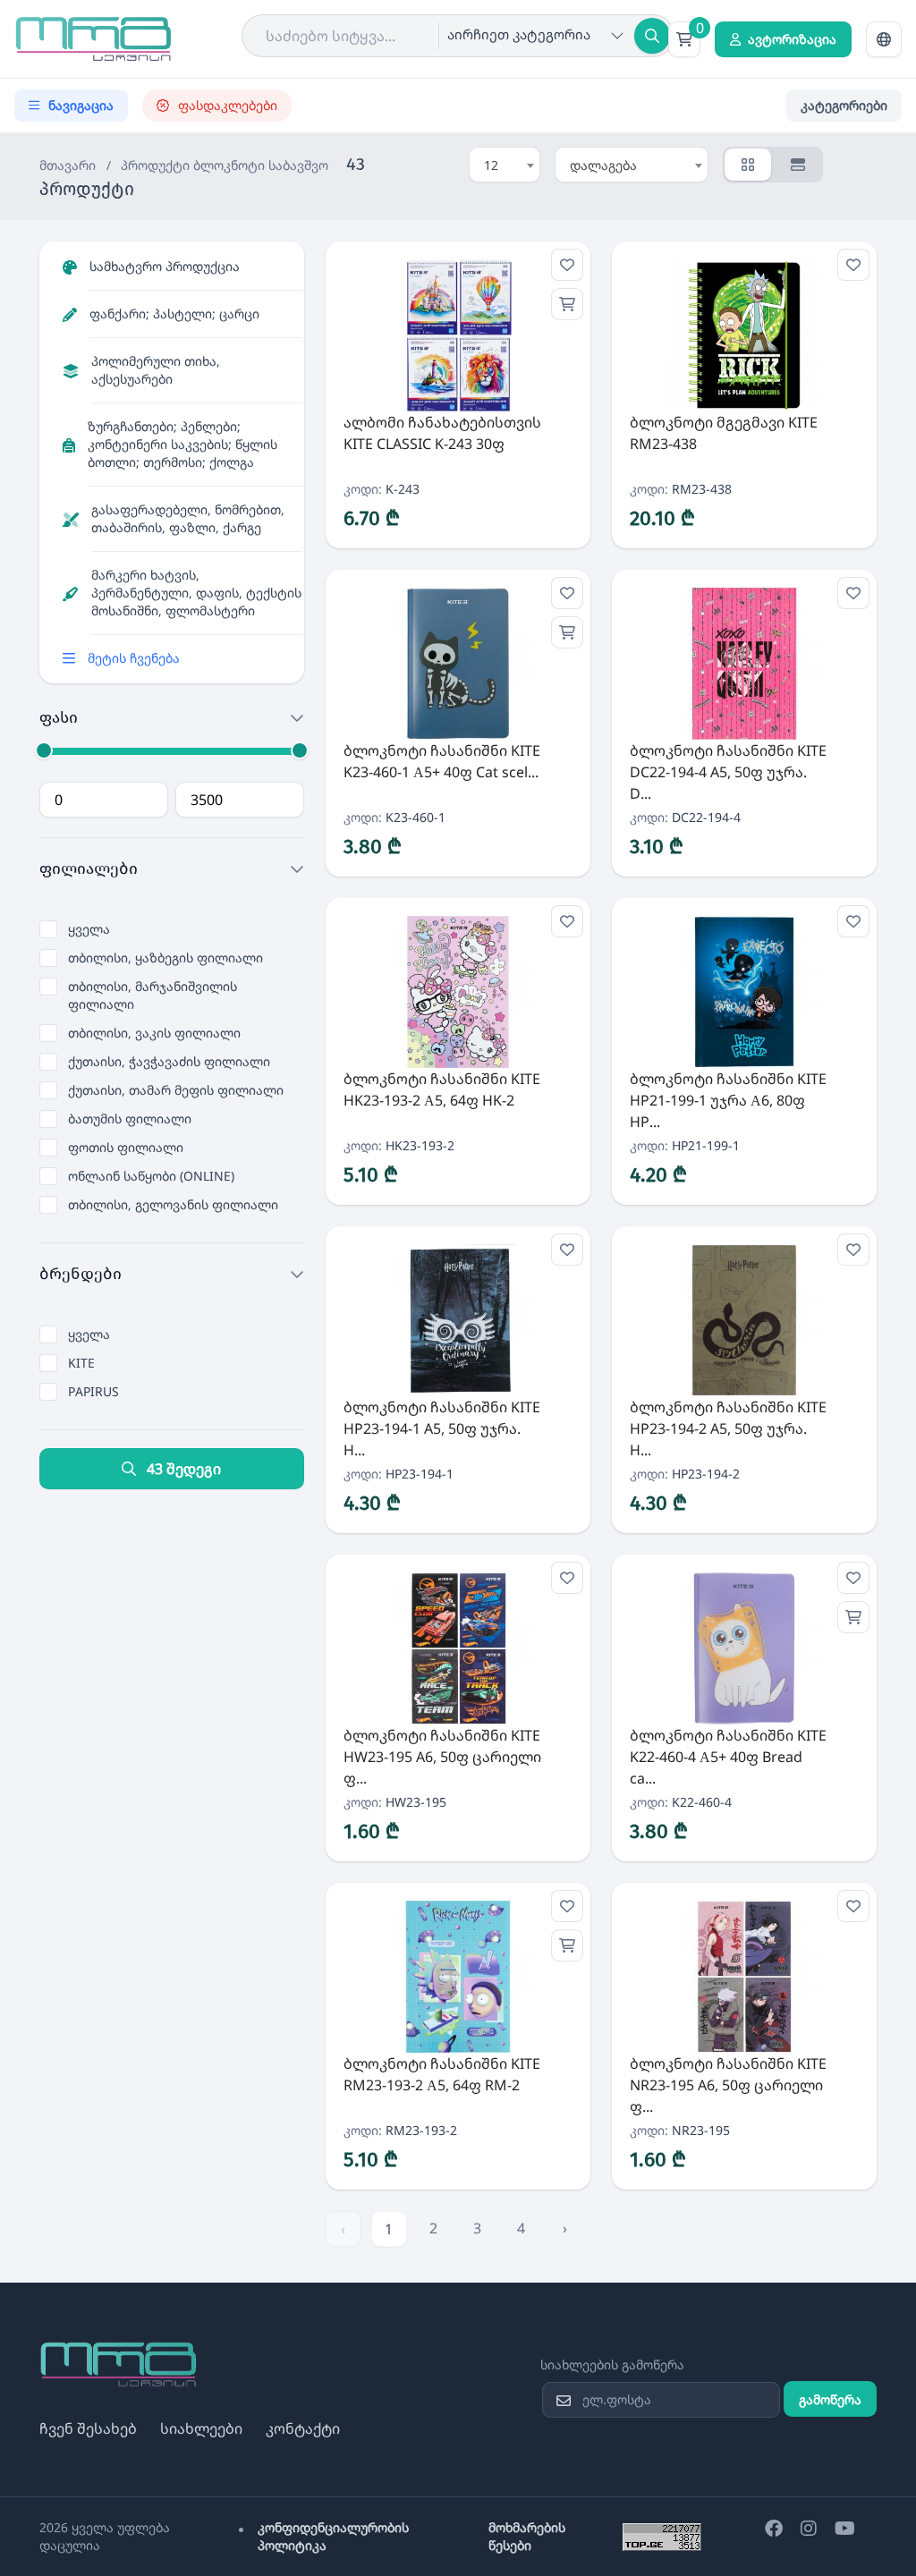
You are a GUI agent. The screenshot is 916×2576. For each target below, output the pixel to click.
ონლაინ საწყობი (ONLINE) (151, 1176)
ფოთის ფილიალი (126, 1147)
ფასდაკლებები (228, 105)
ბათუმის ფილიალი (130, 1119)
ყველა (89, 929)
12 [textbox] (491, 165)
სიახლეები (201, 2428)
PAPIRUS (93, 1391)
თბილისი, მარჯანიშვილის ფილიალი (153, 995)
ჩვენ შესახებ (88, 2428)
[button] (884, 39)
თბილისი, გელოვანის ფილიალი (173, 1204)
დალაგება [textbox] (603, 165)
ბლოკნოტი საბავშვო (261, 165)
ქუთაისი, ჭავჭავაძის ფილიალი (169, 1061)
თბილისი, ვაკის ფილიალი (154, 1033)
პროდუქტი (155, 165)
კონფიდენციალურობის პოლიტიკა (333, 2536)
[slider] (44, 750)
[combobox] (505, 165)
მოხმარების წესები (527, 2536)
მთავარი (68, 165)
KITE (81, 1363)
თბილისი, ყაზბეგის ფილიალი (165, 958)
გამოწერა (830, 2399)
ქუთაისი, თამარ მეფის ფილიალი (176, 1090)
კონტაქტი (303, 2428)
